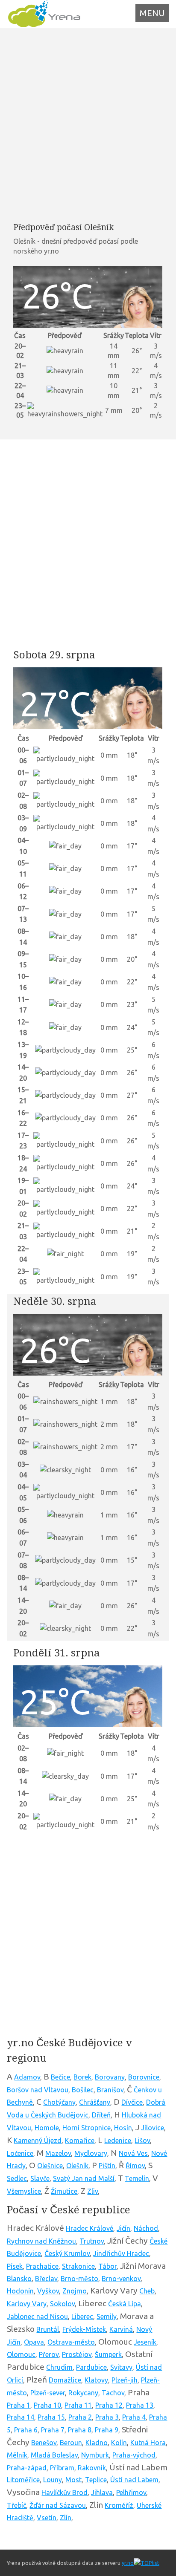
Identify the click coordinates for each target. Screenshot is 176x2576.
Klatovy (96, 2380)
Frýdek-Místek (84, 2329)
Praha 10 (47, 2405)
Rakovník (92, 2468)
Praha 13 (140, 2405)
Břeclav (46, 2279)
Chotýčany (59, 2102)
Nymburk (95, 2455)
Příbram (62, 2468)
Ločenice (20, 2153)
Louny (53, 2480)
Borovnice (144, 2077)
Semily (107, 2316)
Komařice (80, 2140)
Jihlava (102, 2492)
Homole (47, 2128)
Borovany (110, 2077)
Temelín (137, 2178)
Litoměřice (23, 2480)
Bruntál (48, 2329)
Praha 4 (134, 2417)
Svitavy (121, 2367)
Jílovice (153, 2128)
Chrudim (59, 2367)
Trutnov (92, 2241)
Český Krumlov (67, 2253)
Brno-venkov (121, 2279)
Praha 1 (19, 2405)
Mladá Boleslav (54, 2455)
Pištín (107, 2166)
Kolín (119, 2443)
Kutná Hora (148, 2443)
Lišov (142, 2140)
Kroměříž (119, 2505)
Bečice (60, 2077)
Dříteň (101, 2115)
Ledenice (118, 2140)
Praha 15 (51, 2417)
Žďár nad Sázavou (58, 2505)
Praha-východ (134, 2455)
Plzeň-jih (125, 2380)
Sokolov (62, 2304)
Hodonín (20, 2291)
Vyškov (48, 2291)
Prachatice (42, 2266)
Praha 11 (78, 2405)
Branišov (110, 2090)
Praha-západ (27, 2468)
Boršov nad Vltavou (38, 2090)
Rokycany (83, 2393)
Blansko (19, 2279)
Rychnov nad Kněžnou (41, 2241)
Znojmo (75, 2291)
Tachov (113, 2393)
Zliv (92, 2191)
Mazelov (58, 2153)
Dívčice (132, 2102)
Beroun (71, 2443)
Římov (135, 2166)
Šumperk (108, 2354)
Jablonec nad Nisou (37, 2316)
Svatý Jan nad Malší (84, 2178)
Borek (82, 2077)
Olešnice (50, 2166)
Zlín (66, 2518)
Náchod (146, 2228)
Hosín (123, 2128)
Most (73, 2480)
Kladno (97, 2443)
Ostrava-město (71, 2342)
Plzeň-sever (48, 2393)
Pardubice (91, 2367)
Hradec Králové (89, 2228)
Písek (15, 2266)
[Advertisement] (88, 125)
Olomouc (21, 2354)
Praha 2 (80, 2417)
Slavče (40, 2178)
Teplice (96, 2480)
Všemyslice (24, 2191)
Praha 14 (21, 2417)
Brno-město (79, 2279)
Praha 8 (80, 2430)
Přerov (49, 2354)
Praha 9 (107, 2430)
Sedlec (17, 2178)
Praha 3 (107, 2417)
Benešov (44, 2443)
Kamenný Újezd (38, 2140)
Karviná (121, 2329)
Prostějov (77, 2354)
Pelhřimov (131, 2492)
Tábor (107, 2266)
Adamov (27, 2077)
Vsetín (47, 2518)
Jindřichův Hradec (121, 2253)
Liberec (82, 2316)
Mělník (17, 2455)
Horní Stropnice (87, 2128)
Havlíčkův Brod (65, 2492)
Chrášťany (95, 2102)
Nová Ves (133, 2153)
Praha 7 (53, 2430)
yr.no (128, 2563)
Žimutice (64, 2191)
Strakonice (78, 2266)
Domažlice (65, 2380)
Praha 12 (109, 2405)
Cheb (147, 2291)
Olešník (77, 2166)
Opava (34, 2342)
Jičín (123, 2228)
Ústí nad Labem (134, 2480)
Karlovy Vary (27, 2304)
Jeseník (145, 2342)
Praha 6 (26, 2430)
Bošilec (83, 2090)
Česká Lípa (125, 2304)
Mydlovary (91, 2153)
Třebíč (16, 2505)
